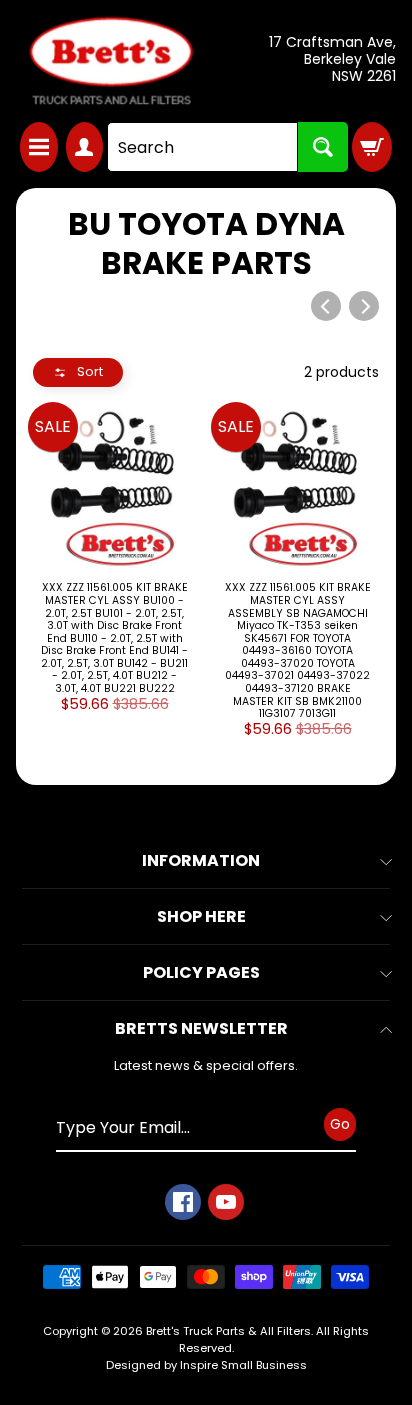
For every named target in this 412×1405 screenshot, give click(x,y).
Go (340, 1124)
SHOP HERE (201, 916)
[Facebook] (183, 1202)
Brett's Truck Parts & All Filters (228, 1331)
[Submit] (323, 147)
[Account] (85, 147)
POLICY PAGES (201, 972)
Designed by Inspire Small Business (206, 1365)
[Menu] (39, 147)
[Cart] (372, 147)
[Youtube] (226, 1202)
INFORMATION (201, 860)
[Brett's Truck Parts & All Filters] (111, 61)
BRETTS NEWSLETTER (201, 1028)
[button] (78, 372)
